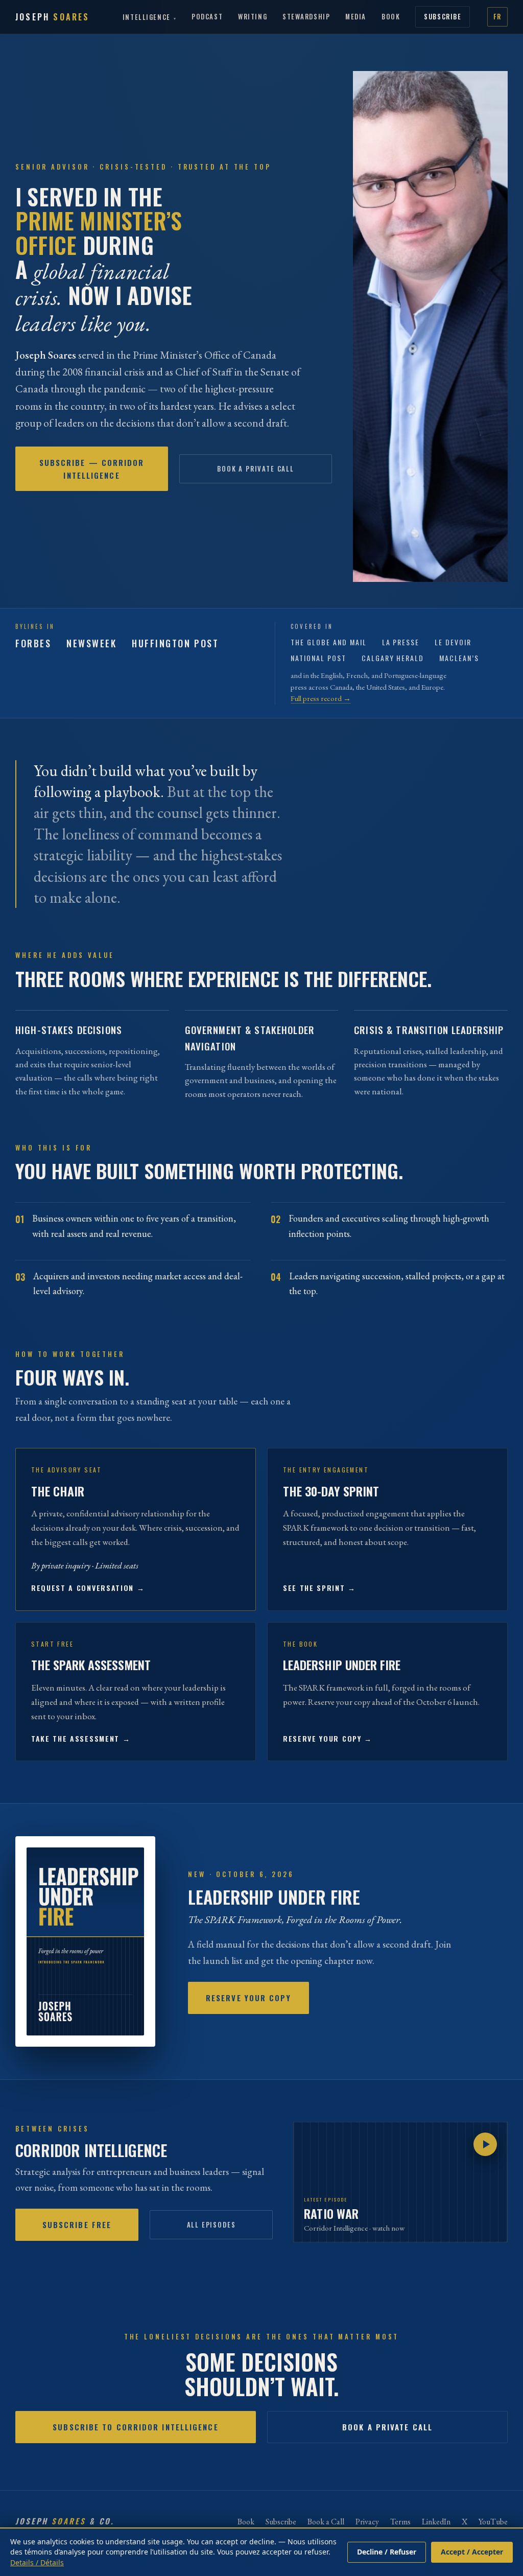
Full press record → (321, 698)
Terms (400, 2522)
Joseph (53, 17)
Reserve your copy (248, 1998)
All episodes (211, 2224)
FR (497, 16)
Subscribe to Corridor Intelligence (135, 2427)
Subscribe (443, 16)
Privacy (367, 2522)
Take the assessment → (81, 1738)
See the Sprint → (319, 1588)
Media (356, 16)
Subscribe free (77, 2224)
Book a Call (326, 2522)
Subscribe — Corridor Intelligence (92, 469)
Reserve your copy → (328, 1738)
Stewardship (306, 16)
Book (391, 16)
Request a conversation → (88, 1588)
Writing (253, 16)
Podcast (207, 16)
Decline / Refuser (387, 2552)
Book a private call (256, 469)
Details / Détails (37, 2562)
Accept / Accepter (472, 2552)
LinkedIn (436, 2522)
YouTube (493, 2522)
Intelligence (147, 17)
